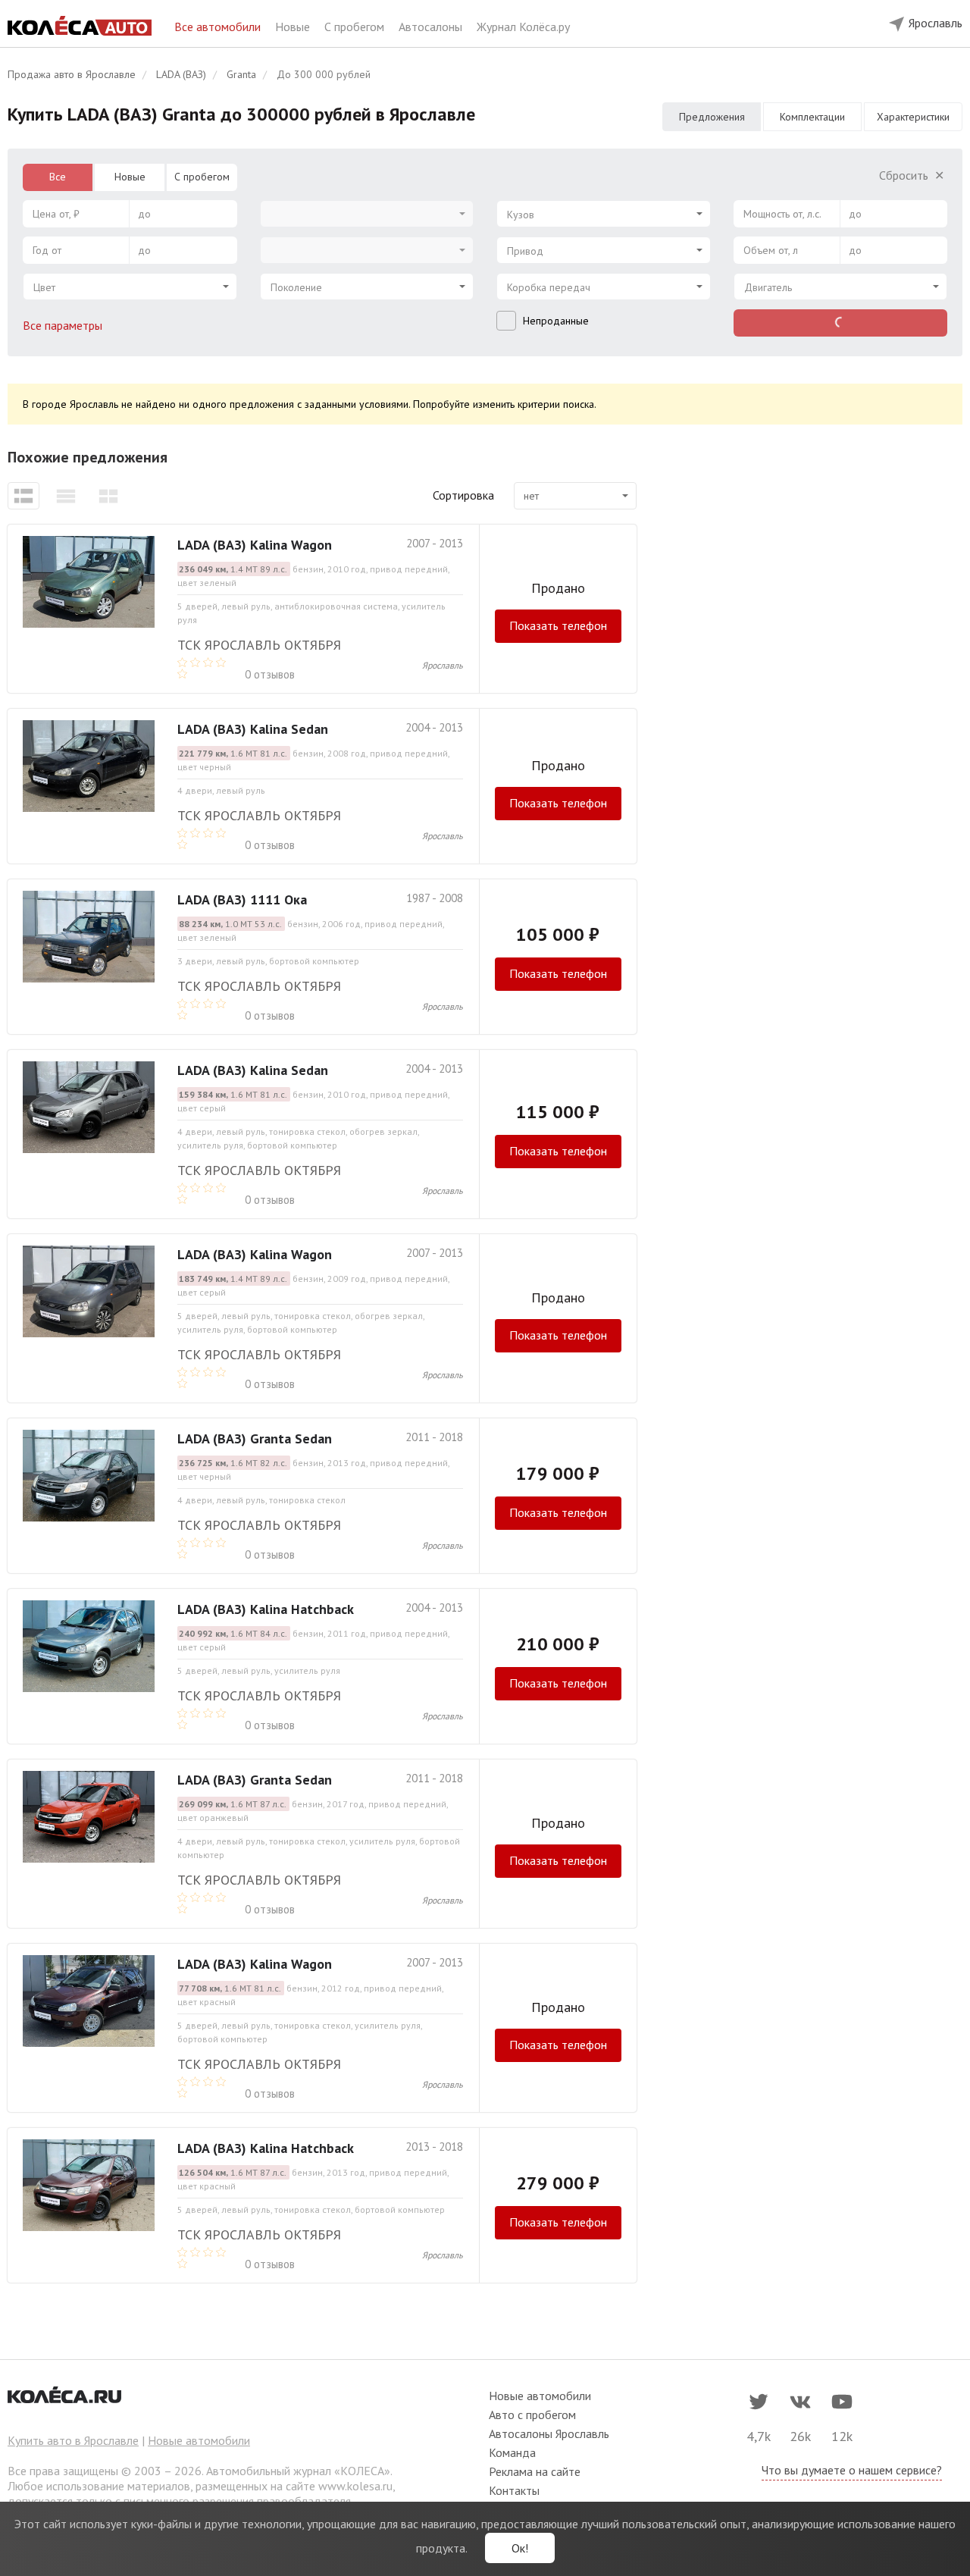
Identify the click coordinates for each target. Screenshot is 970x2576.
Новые (294, 27)
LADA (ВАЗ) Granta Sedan (255, 1438)
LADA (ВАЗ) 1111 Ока (242, 899)
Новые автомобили (199, 2440)
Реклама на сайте (535, 2471)
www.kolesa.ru (355, 2486)
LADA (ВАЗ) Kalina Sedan (253, 729)
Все (58, 177)
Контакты (514, 2490)
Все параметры (64, 325)
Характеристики (913, 117)
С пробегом (356, 27)
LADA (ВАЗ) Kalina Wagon (255, 545)
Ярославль (443, 665)
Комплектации (812, 117)
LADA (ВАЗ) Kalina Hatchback (266, 1609)
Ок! (520, 2548)
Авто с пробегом (532, 2415)
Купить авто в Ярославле (73, 2440)
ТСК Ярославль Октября (259, 645)
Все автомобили (219, 27)
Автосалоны (432, 27)
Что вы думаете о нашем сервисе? (852, 2470)
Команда (512, 2452)
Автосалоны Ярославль (549, 2433)
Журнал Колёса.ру (523, 27)
